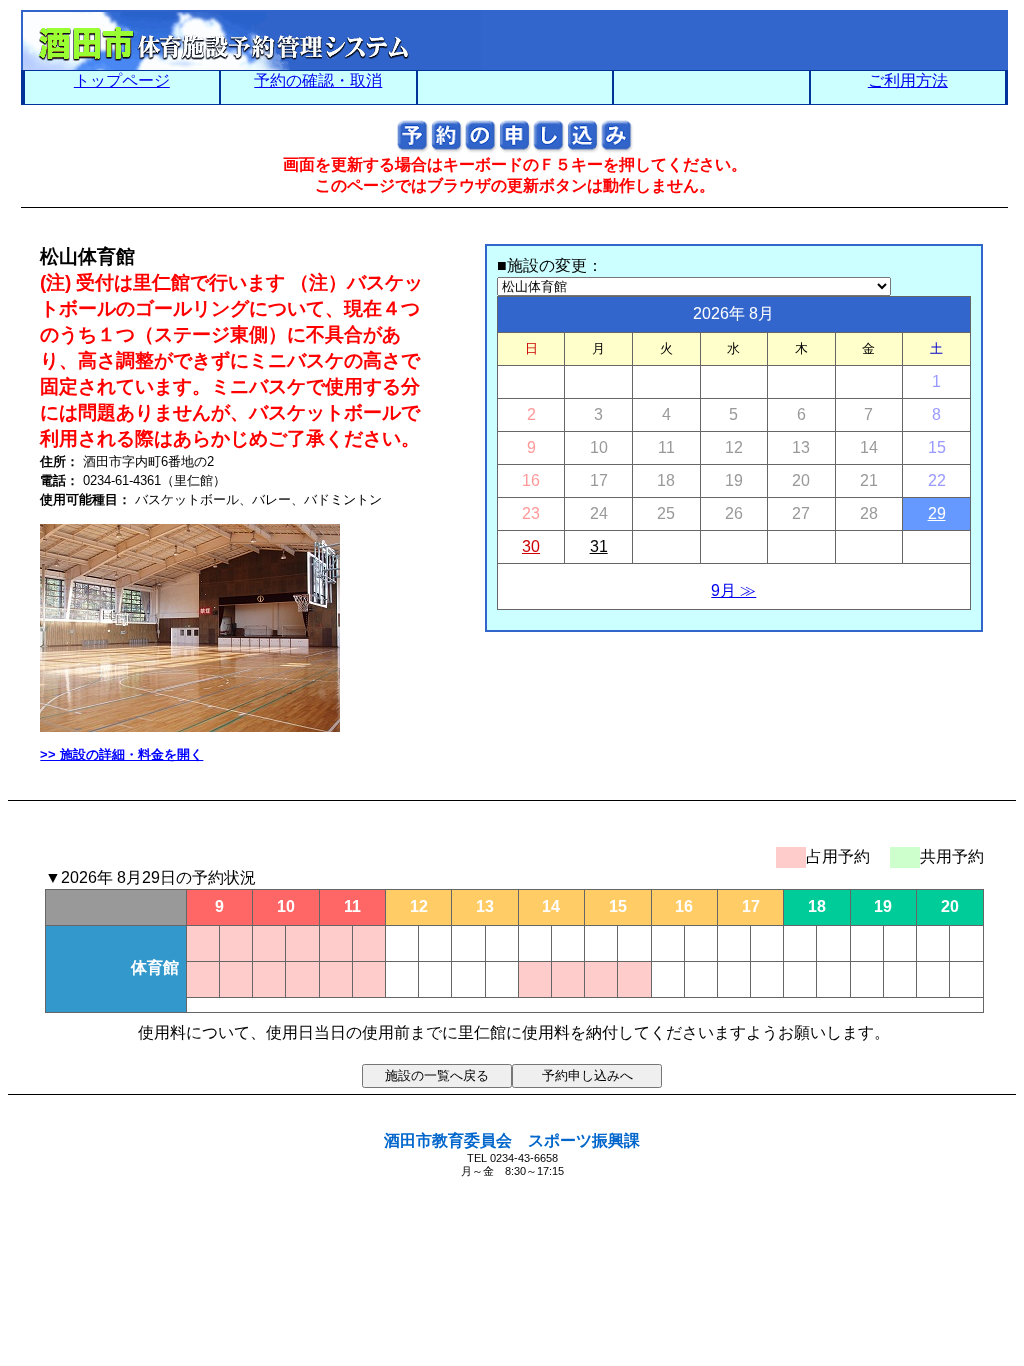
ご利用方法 (908, 80)
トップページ (122, 80)
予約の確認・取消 (318, 80)
